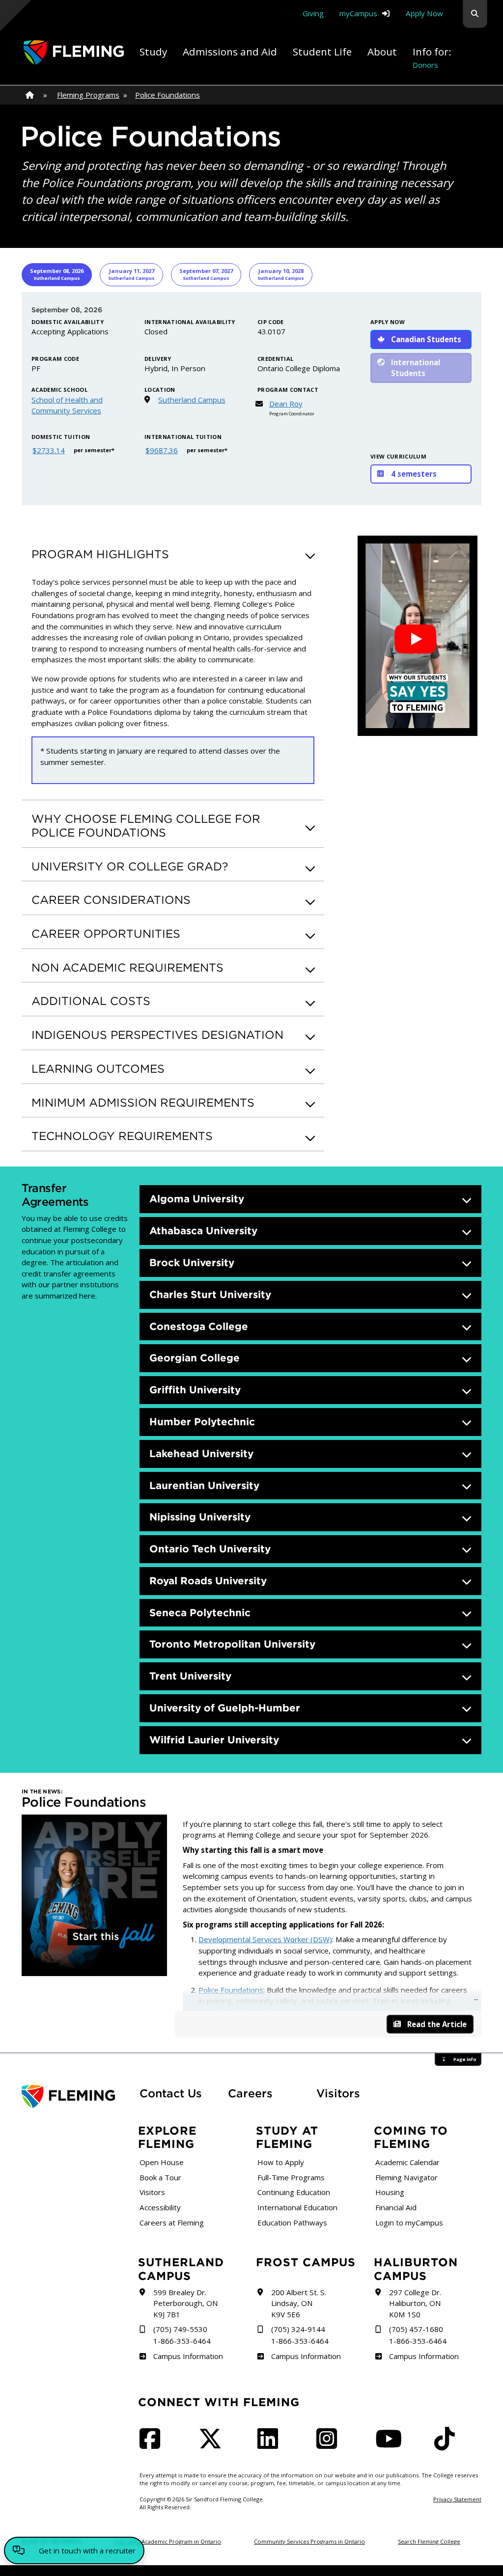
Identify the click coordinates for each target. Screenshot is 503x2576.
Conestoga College (199, 1326)
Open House (162, 2162)
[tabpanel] (251, 399)
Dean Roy (286, 404)
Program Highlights (100, 554)
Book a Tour (160, 2177)
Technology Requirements (122, 1136)
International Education (297, 2207)
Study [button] (153, 52)
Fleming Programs (88, 95)
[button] (475, 14)
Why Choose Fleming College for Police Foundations (146, 826)
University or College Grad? (130, 866)
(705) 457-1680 (416, 2329)
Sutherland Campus (192, 400)
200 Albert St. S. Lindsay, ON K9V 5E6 (299, 2303)
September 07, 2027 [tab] (206, 274)
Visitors (338, 2093)
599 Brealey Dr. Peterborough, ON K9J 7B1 (186, 2303)
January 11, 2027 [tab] (131, 274)
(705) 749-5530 (180, 2329)
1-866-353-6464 (182, 2341)
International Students (416, 368)
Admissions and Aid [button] (230, 52)
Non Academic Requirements (127, 967)
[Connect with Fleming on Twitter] (213, 2444)
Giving (313, 13)
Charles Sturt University (210, 1294)
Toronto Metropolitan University (232, 1644)
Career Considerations (111, 900)
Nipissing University (200, 1517)
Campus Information (188, 2356)
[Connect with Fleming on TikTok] (447, 2444)
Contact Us (171, 2093)
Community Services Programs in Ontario (309, 2541)
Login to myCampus (409, 2223)
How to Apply (281, 2162)
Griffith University (195, 1390)
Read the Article (437, 2024)
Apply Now (424, 13)
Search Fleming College (429, 2541)
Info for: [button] (432, 57)
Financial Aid (396, 2207)
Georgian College (195, 1358)
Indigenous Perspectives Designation (157, 1035)
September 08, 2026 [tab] (57, 274)
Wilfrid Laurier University (214, 1740)
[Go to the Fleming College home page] (75, 2097)
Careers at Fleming (172, 2223)
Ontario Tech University (210, 1549)
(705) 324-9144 (298, 2329)
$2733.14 (49, 450)
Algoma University (197, 1199)
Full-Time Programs (291, 2177)
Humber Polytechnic (202, 1422)
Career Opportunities (106, 934)
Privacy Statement (457, 2499)
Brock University (192, 1262)
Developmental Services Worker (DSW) (265, 1939)
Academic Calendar (407, 2162)
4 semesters (414, 474)
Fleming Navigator (406, 2177)
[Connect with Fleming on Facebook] (153, 2444)
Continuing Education (294, 2192)
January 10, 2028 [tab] (281, 274)
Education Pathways (292, 2223)
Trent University (190, 1676)
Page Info (465, 2059)
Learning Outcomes (98, 1069)
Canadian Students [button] (426, 339)
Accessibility (160, 2207)
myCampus (358, 13)
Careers (266, 2093)
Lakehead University (201, 1453)
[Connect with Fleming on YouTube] (391, 2444)
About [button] (382, 52)
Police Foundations (168, 95)
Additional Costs (91, 1001)
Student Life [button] (322, 52)
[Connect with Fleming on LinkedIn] (271, 2444)
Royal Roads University (208, 1581)
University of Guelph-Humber (225, 1708)
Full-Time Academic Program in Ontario (168, 2541)
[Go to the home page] (74, 53)
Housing (390, 2192)
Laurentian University (204, 1485)
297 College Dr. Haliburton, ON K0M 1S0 (415, 2303)
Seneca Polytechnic (200, 1613)
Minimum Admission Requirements (143, 1102)
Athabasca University (203, 1231)
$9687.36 (162, 450)
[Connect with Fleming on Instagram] (330, 2444)
